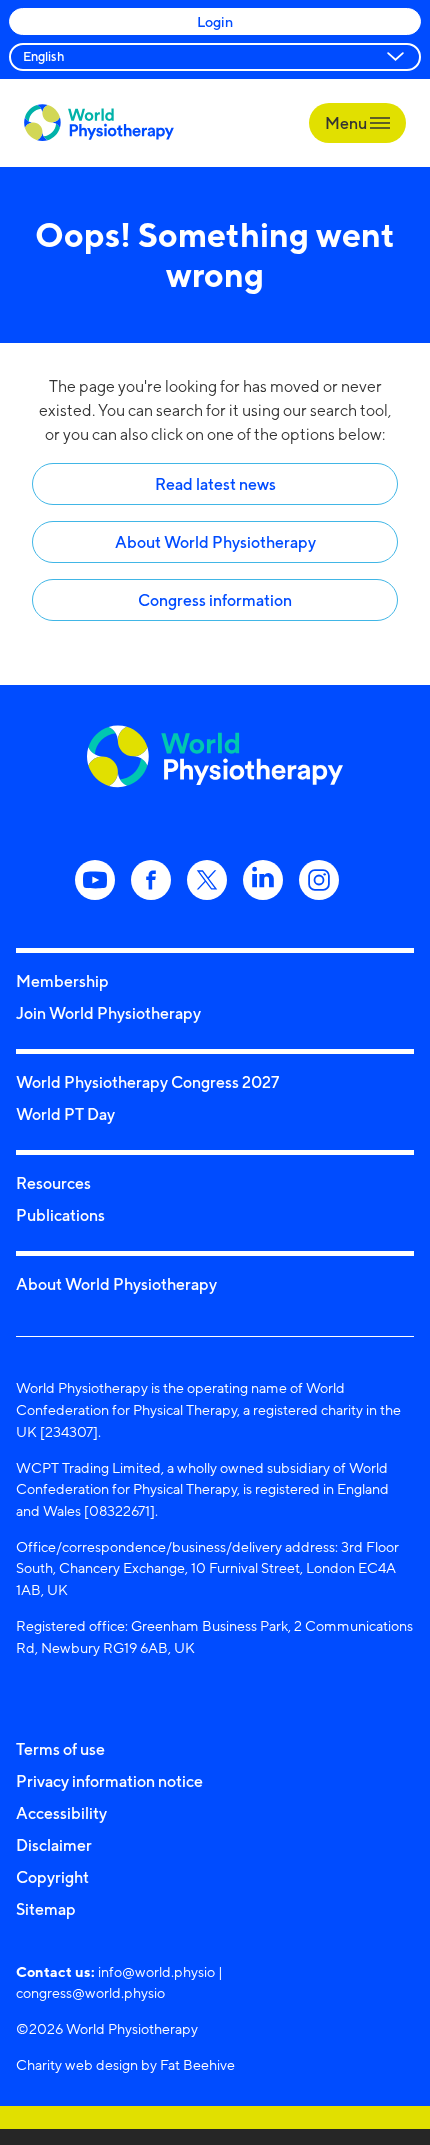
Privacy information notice (109, 1781)
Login (215, 21)
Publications (60, 1215)
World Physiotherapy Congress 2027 (147, 1082)
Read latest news (215, 484)
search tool (349, 410)
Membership (62, 981)
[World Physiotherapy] (99, 122)
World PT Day (65, 1114)
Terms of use (60, 1749)
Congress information (215, 600)
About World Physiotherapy (215, 542)
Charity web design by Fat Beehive (125, 2064)
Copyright (52, 1877)
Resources (53, 1183)
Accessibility (61, 1813)
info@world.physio (156, 1971)
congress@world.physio (90, 1992)
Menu (347, 123)
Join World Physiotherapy (108, 1013)
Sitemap (46, 1909)
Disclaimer (54, 1845)
